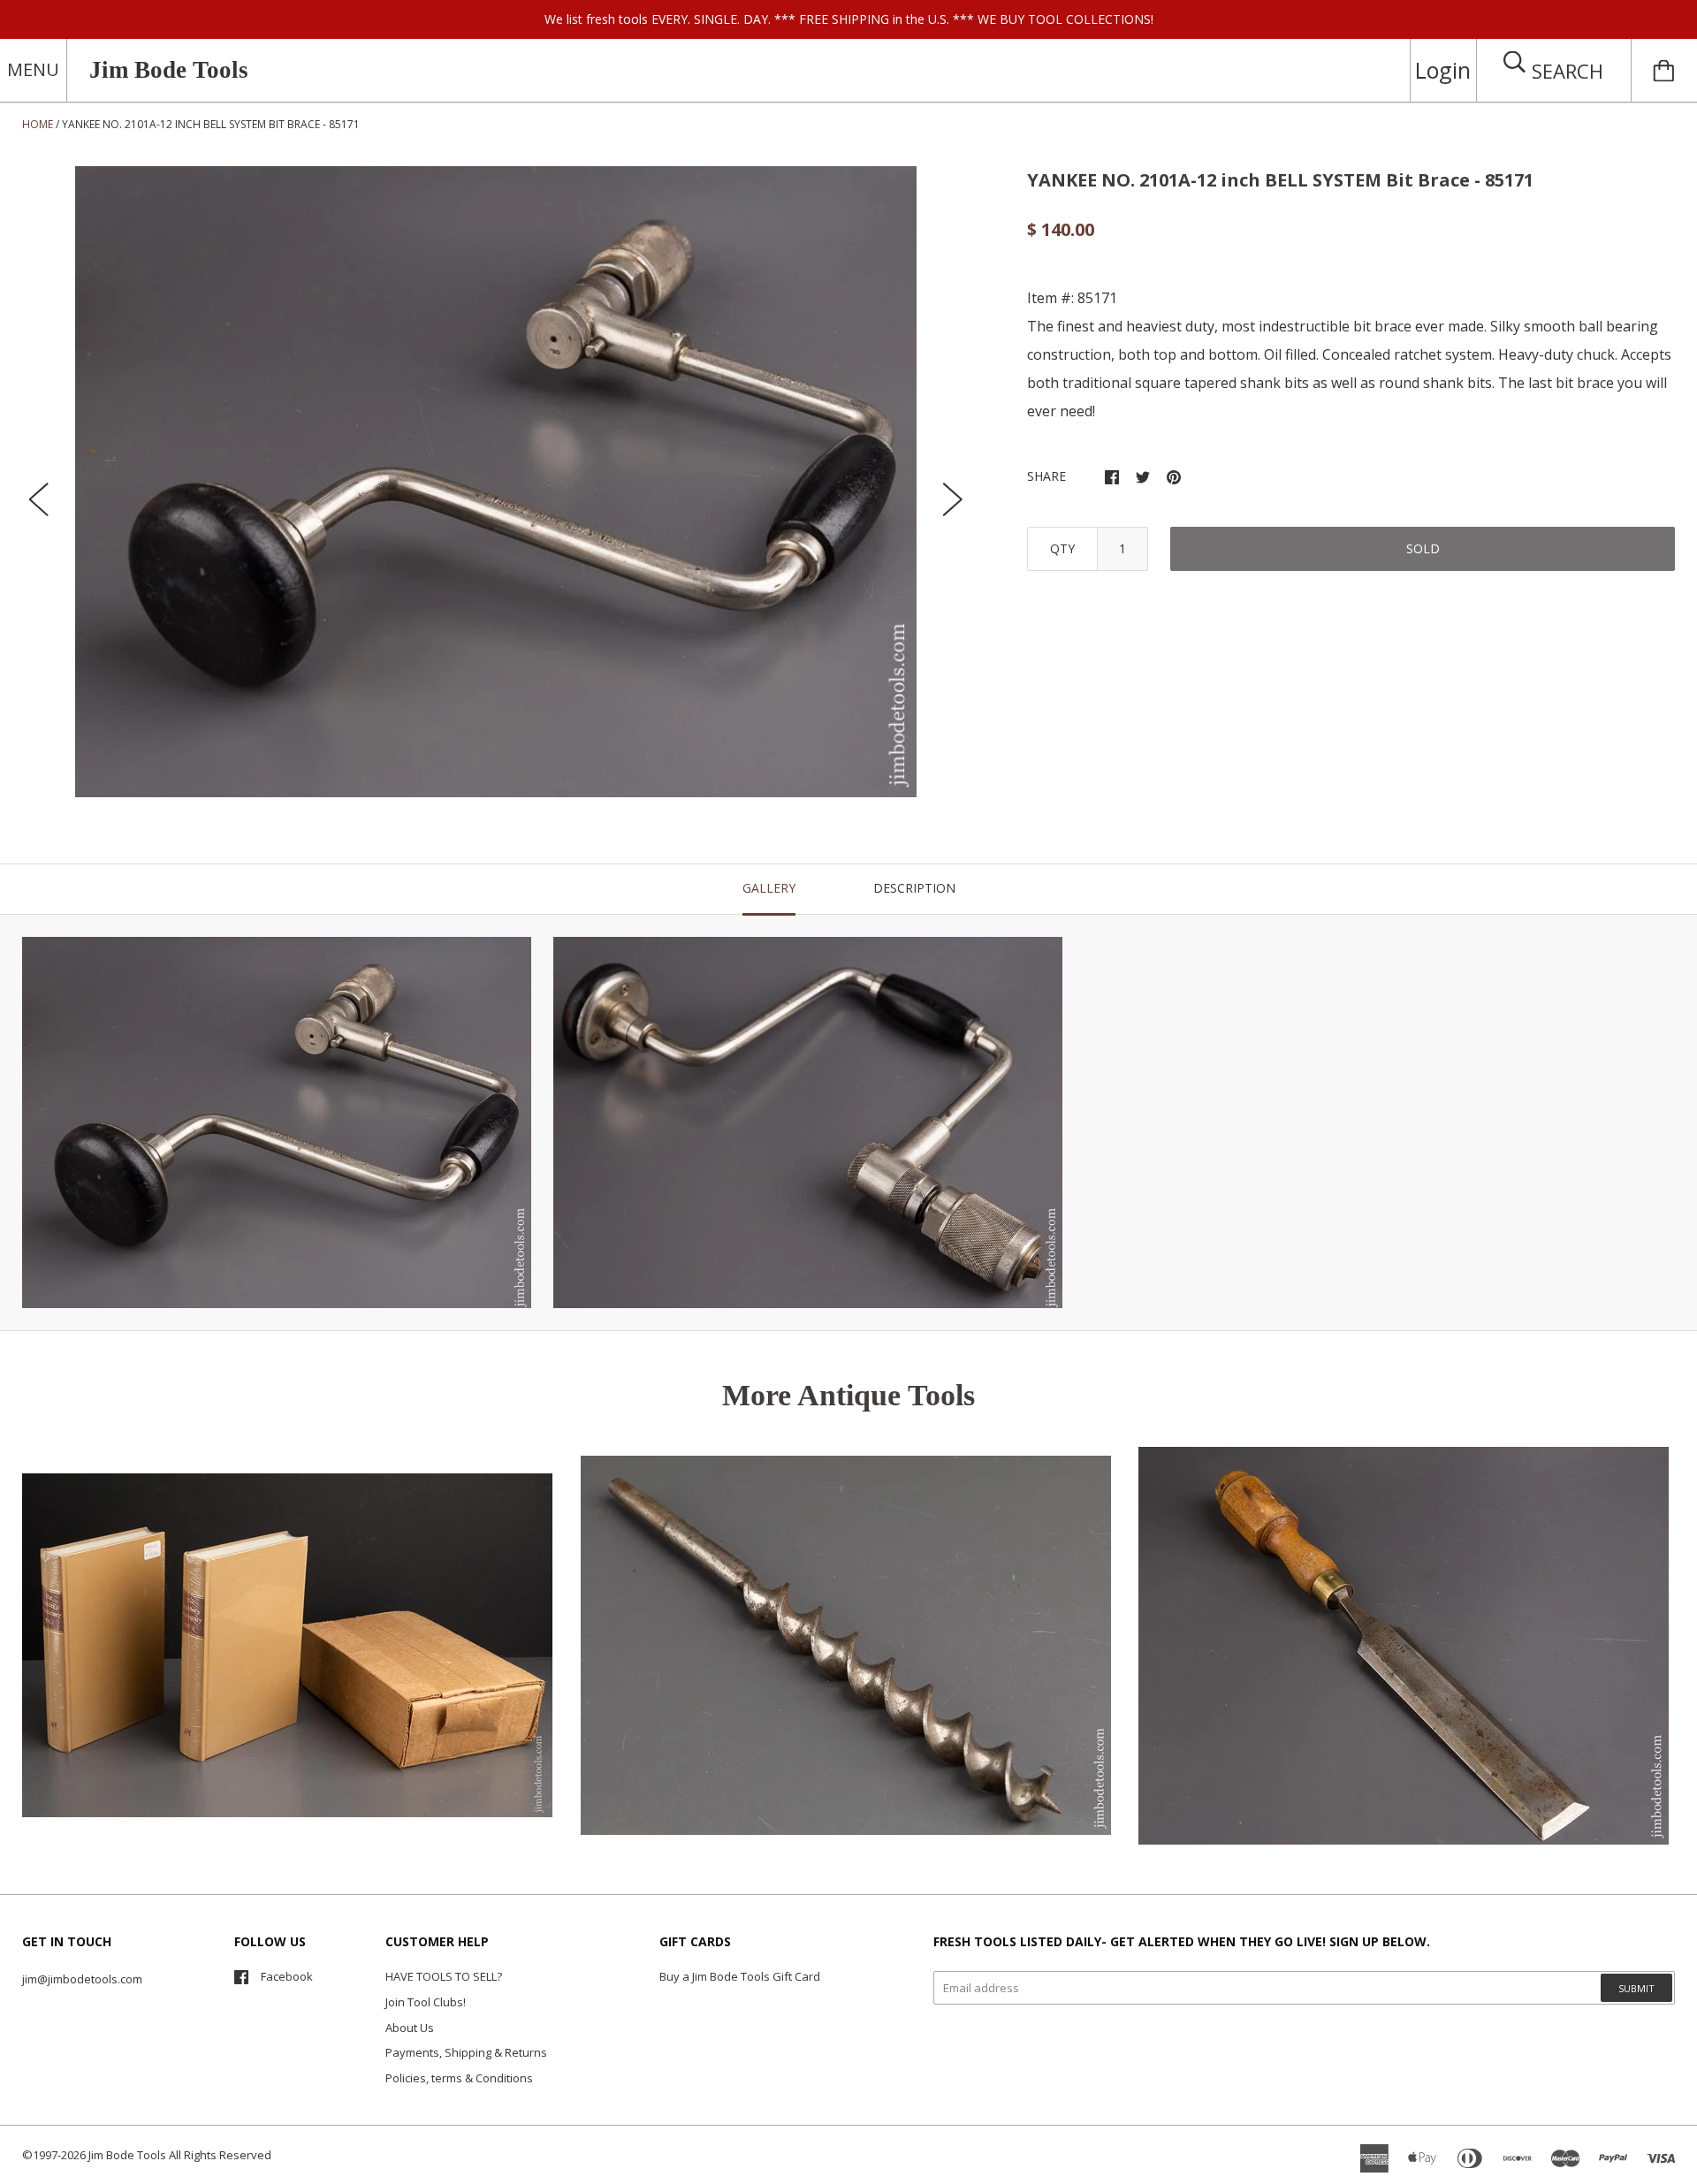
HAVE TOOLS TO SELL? (444, 1976)
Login (1443, 70)
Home (38, 124)
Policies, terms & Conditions (459, 2078)
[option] (496, 482)
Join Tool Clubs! (426, 2002)
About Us (410, 2028)
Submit (1636, 1988)
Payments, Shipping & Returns (466, 2052)
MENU (33, 69)
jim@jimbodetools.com (82, 1979)
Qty (1062, 548)
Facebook (287, 1976)
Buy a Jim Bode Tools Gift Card (740, 1976)
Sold (1423, 548)
